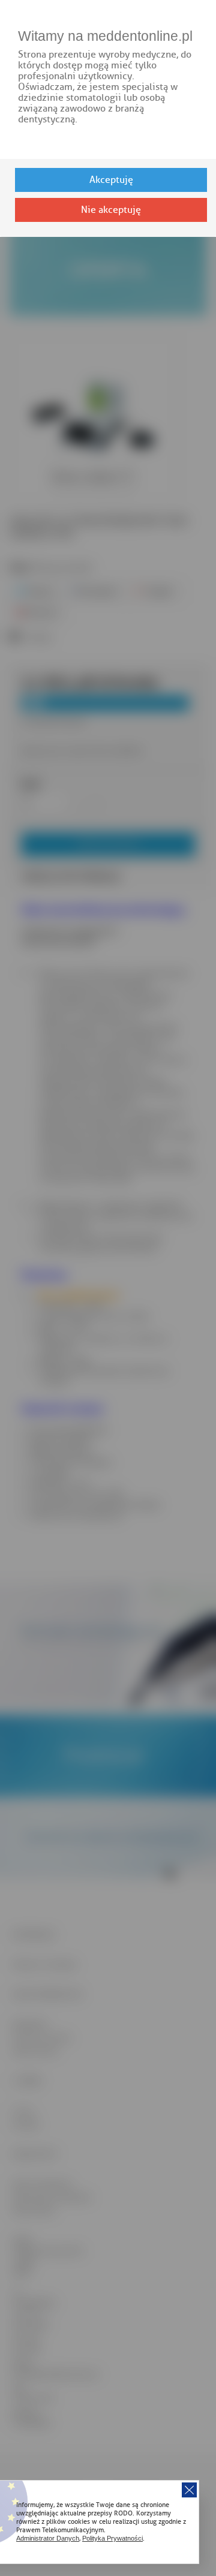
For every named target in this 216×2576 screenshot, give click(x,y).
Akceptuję (111, 180)
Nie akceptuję (111, 210)
